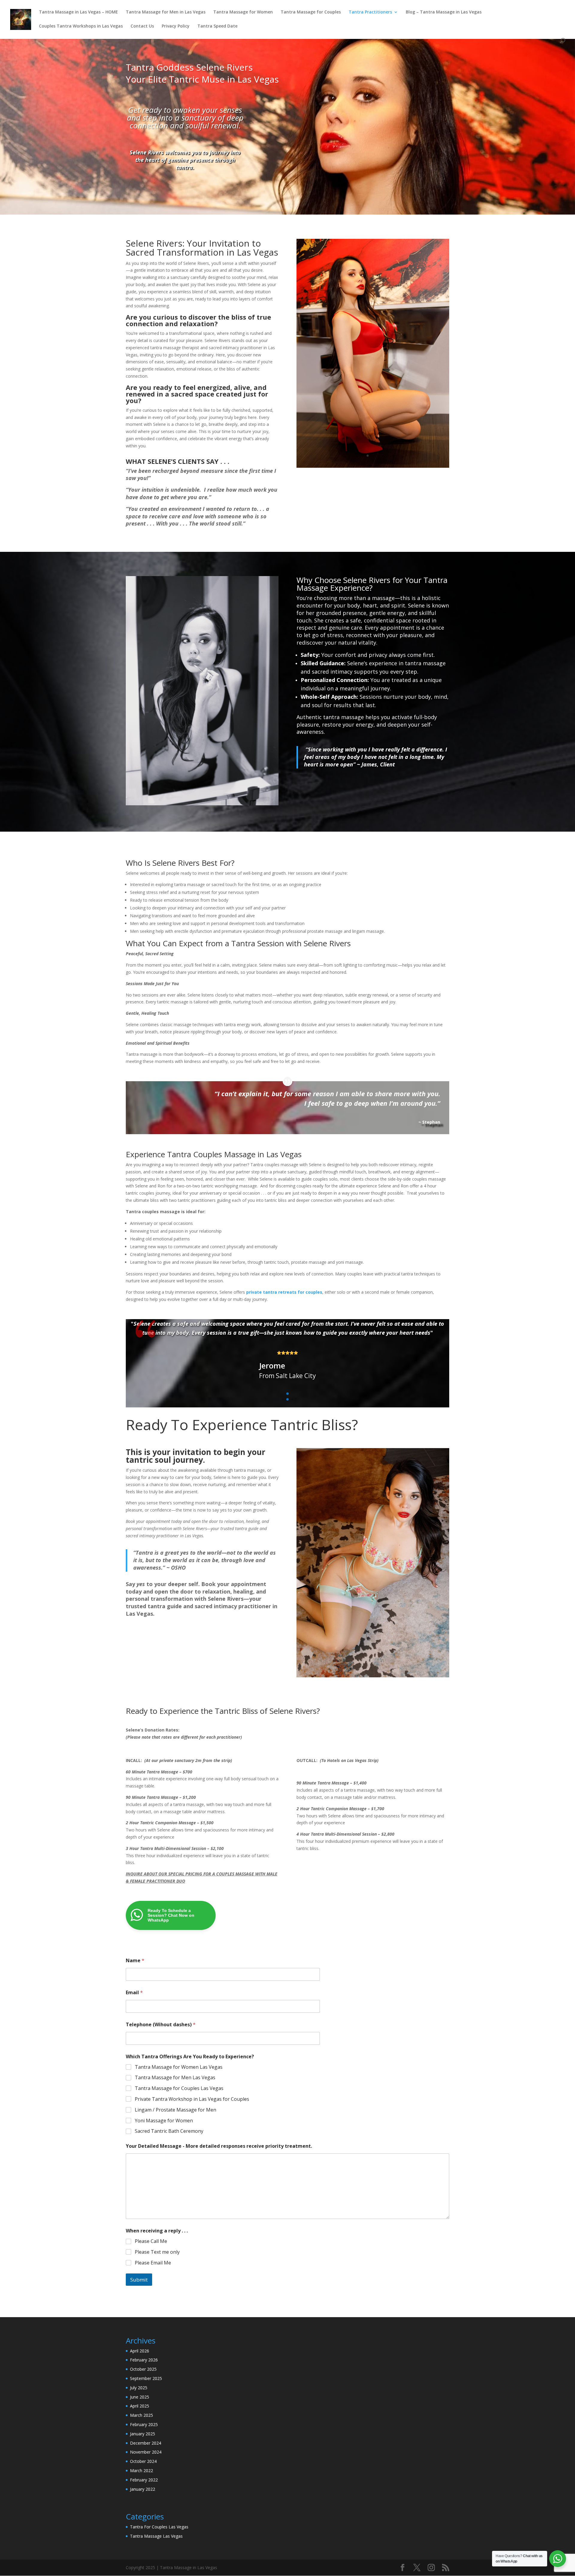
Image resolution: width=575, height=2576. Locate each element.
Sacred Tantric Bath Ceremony (169, 2131)
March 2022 (142, 2471)
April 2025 (140, 2406)
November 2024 (146, 2452)
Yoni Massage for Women (164, 2121)
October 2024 (143, 2461)
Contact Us (142, 26)
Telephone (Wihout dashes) (161, 2025)
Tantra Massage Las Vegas (156, 2536)
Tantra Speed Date (217, 26)
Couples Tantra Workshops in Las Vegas (81, 26)
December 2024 (146, 2443)
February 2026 (144, 2360)
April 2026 (140, 2351)
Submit (139, 2280)
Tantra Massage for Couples (311, 12)
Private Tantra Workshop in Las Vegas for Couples (192, 2099)
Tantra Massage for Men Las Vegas (175, 2078)
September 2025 (146, 2378)
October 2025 (143, 2369)
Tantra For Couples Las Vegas (159, 2527)
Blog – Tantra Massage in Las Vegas (444, 12)
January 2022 (143, 2489)
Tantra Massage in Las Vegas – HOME (78, 12)
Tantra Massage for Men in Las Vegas (166, 12)
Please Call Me (151, 2241)
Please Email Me (153, 2263)
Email (134, 1993)
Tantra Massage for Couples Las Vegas (179, 2088)
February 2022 (144, 2480)
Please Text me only (157, 2252)
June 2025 (140, 2397)
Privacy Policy (176, 26)
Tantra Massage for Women (243, 12)
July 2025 (139, 2388)
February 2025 (144, 2424)
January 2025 (143, 2434)
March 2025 (142, 2415)
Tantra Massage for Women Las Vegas (179, 2067)
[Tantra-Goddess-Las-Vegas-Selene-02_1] (373, 441)
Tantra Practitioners (370, 12)
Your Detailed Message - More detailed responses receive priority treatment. (219, 2146)
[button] (287, 1394)
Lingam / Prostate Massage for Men (175, 2110)
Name (135, 1961)
